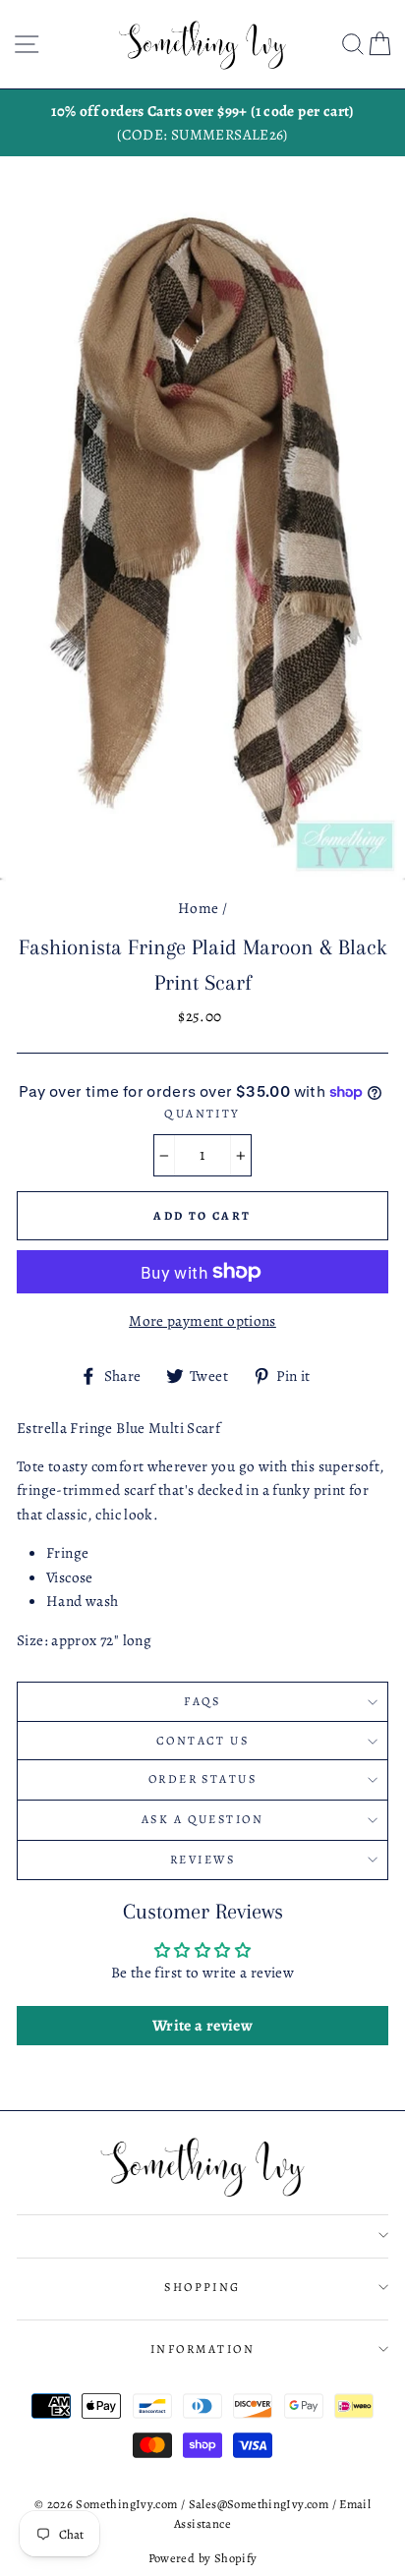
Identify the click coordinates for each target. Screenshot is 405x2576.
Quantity (202, 1114)
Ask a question (202, 1819)
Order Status (202, 1779)
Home (199, 908)
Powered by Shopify (203, 2558)
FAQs (202, 1701)
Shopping (202, 2287)
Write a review (202, 2026)
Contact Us (202, 1741)
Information (202, 2349)
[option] (202, 123)
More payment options (202, 1320)
